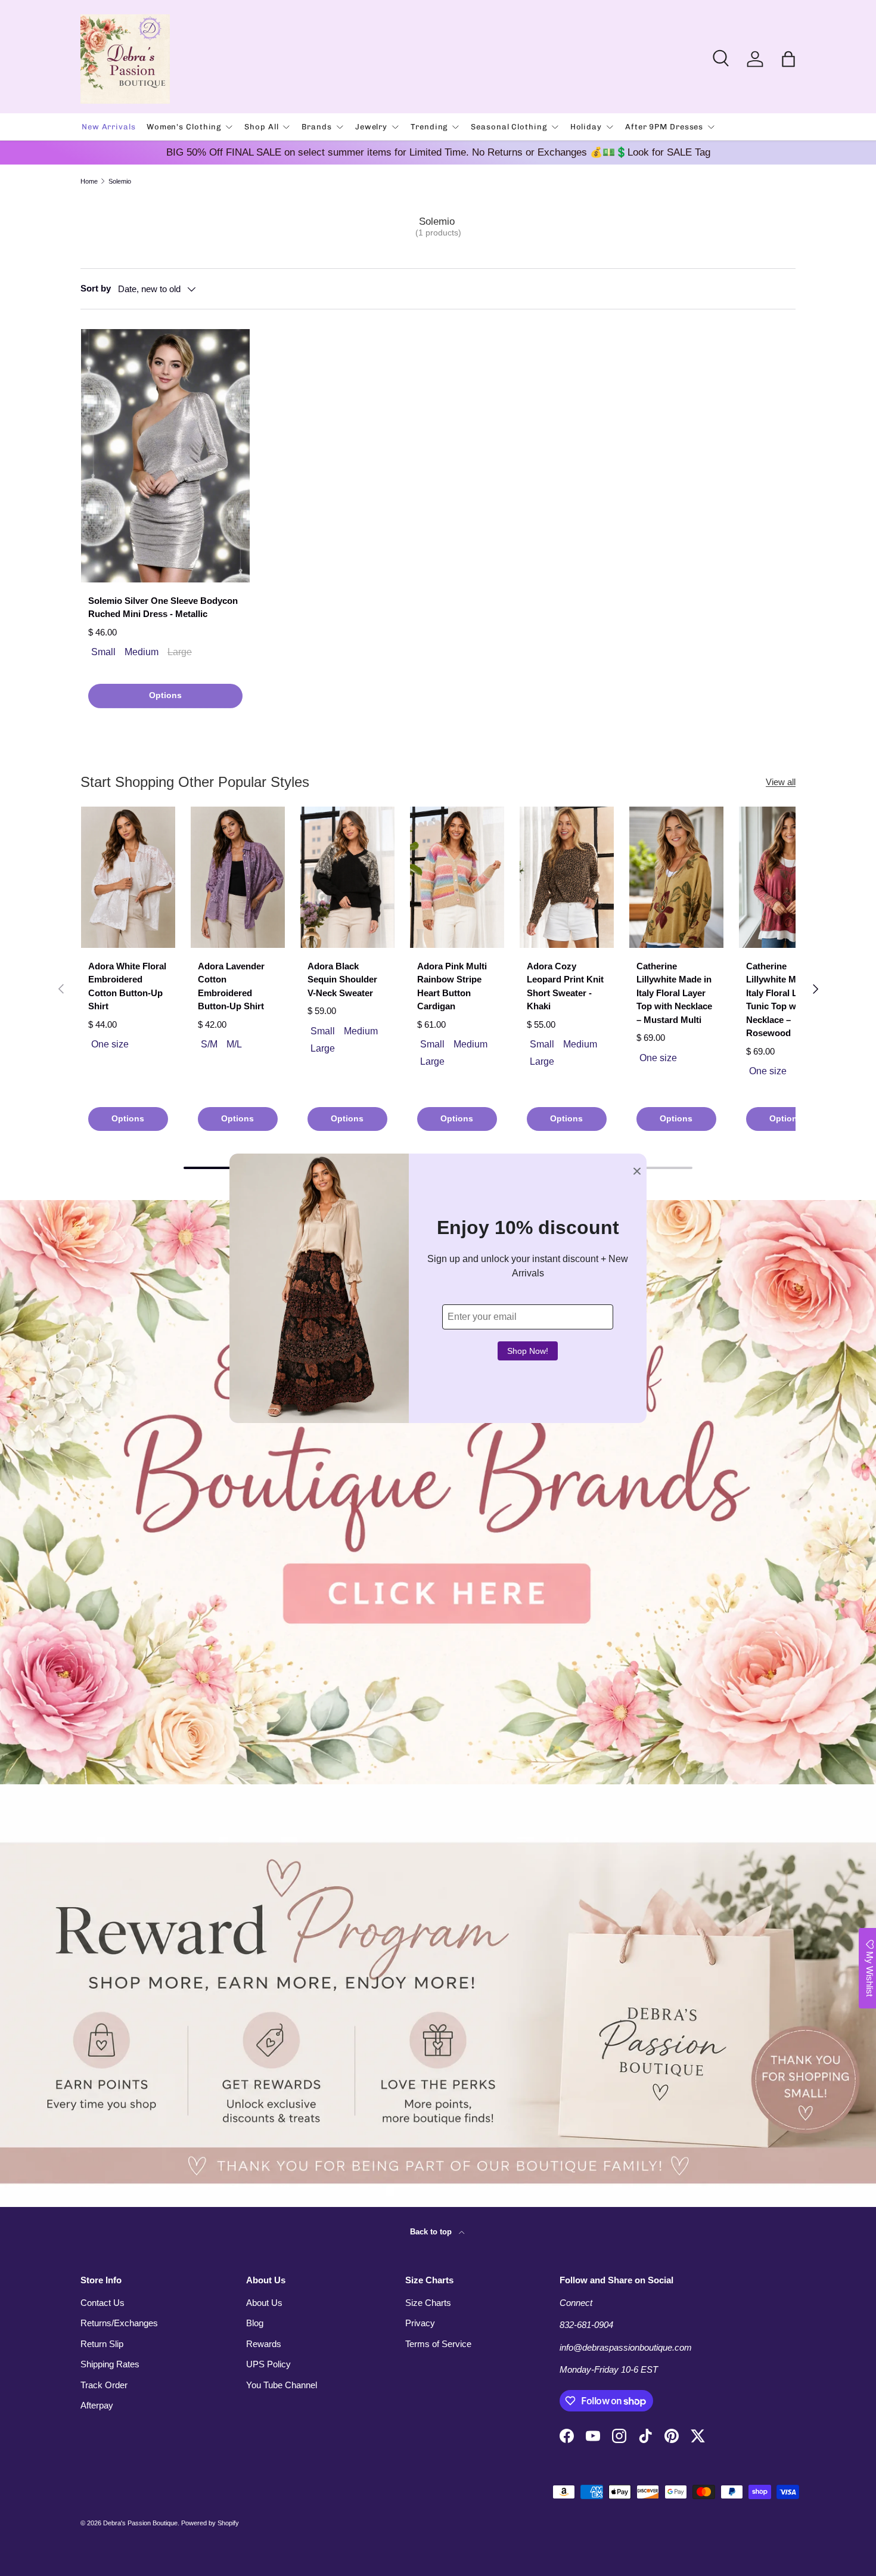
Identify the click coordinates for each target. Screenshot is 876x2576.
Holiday (586, 127)
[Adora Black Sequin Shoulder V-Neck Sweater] (347, 877)
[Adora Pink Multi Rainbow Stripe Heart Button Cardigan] (457, 877)
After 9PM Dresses (664, 127)
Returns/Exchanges (119, 2323)
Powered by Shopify (210, 2523)
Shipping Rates (110, 2364)
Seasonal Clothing (509, 127)
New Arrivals (109, 127)
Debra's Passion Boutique (140, 2523)
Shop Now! (528, 1351)
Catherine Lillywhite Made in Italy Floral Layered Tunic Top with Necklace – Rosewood (786, 1000)
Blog (255, 2323)
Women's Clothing (184, 127)
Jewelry (371, 127)
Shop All (261, 127)
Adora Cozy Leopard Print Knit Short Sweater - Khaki (565, 986)
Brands (316, 127)
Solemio (120, 182)
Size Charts (428, 2303)
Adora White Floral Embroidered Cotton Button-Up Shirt (127, 986)
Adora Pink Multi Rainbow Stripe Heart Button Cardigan (452, 986)
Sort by (96, 288)
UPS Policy (268, 2364)
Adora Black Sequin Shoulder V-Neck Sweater (342, 979)
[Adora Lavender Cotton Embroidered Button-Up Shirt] (238, 877)
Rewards (264, 2344)
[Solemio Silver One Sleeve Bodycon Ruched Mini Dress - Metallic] (165, 456)
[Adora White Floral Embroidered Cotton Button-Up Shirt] (128, 877)
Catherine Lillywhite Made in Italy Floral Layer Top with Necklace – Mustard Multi (674, 993)
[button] (788, 59)
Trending (429, 127)
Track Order (104, 2385)
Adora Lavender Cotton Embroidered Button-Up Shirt (231, 986)
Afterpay (97, 2405)
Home (89, 182)
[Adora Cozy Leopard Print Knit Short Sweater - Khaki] (567, 877)
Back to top (432, 2232)
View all (781, 782)
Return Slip (102, 2344)
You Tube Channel (282, 2385)
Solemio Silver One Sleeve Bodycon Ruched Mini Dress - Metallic (163, 607)
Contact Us (102, 2303)
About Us (264, 2303)
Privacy (420, 2323)
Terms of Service (438, 2344)
